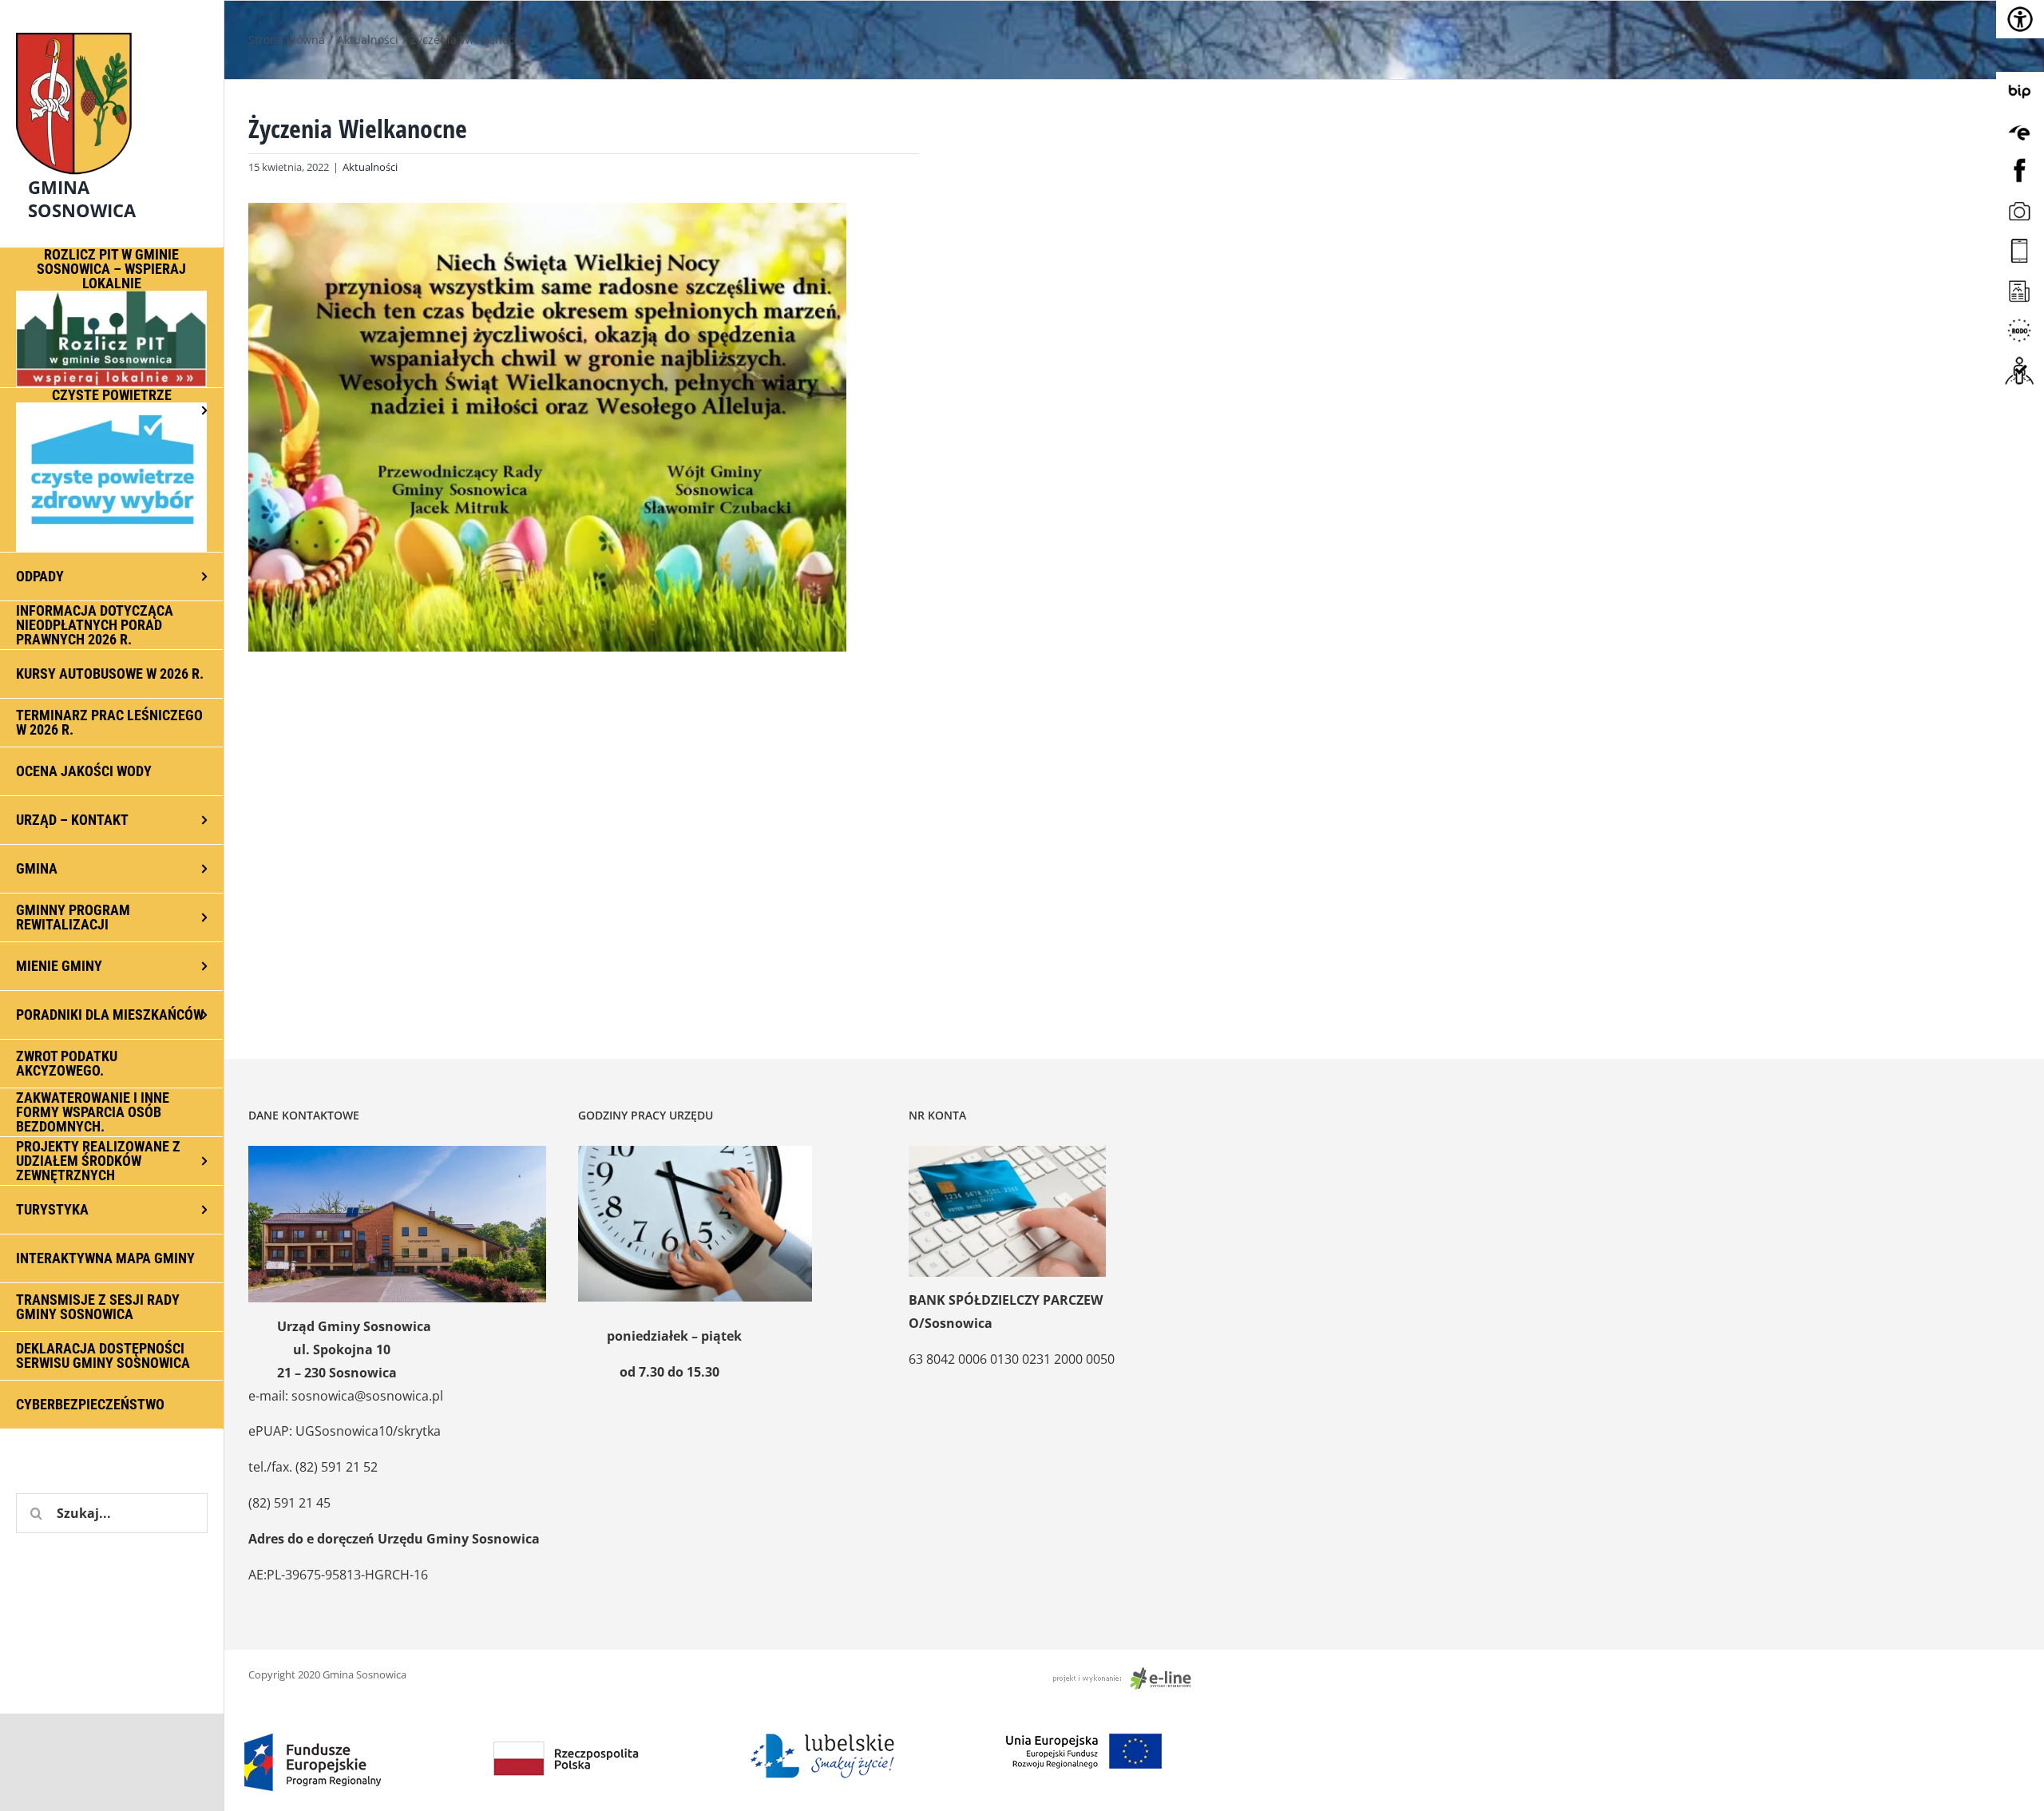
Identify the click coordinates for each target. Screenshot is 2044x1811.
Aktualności (370, 167)
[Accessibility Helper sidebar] (2020, 19)
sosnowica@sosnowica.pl (367, 1396)
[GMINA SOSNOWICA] (112, 29)
